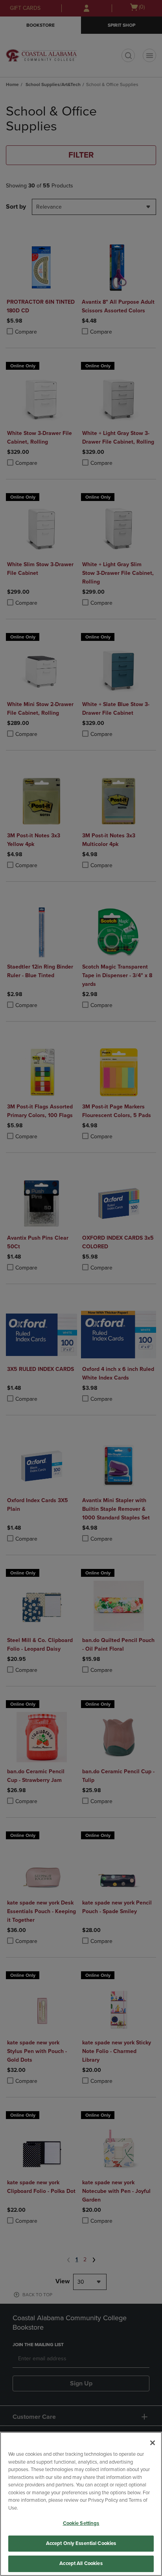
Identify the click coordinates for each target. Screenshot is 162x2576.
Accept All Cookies (81, 2563)
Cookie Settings (81, 2523)
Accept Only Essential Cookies (81, 2543)
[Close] (153, 2443)
